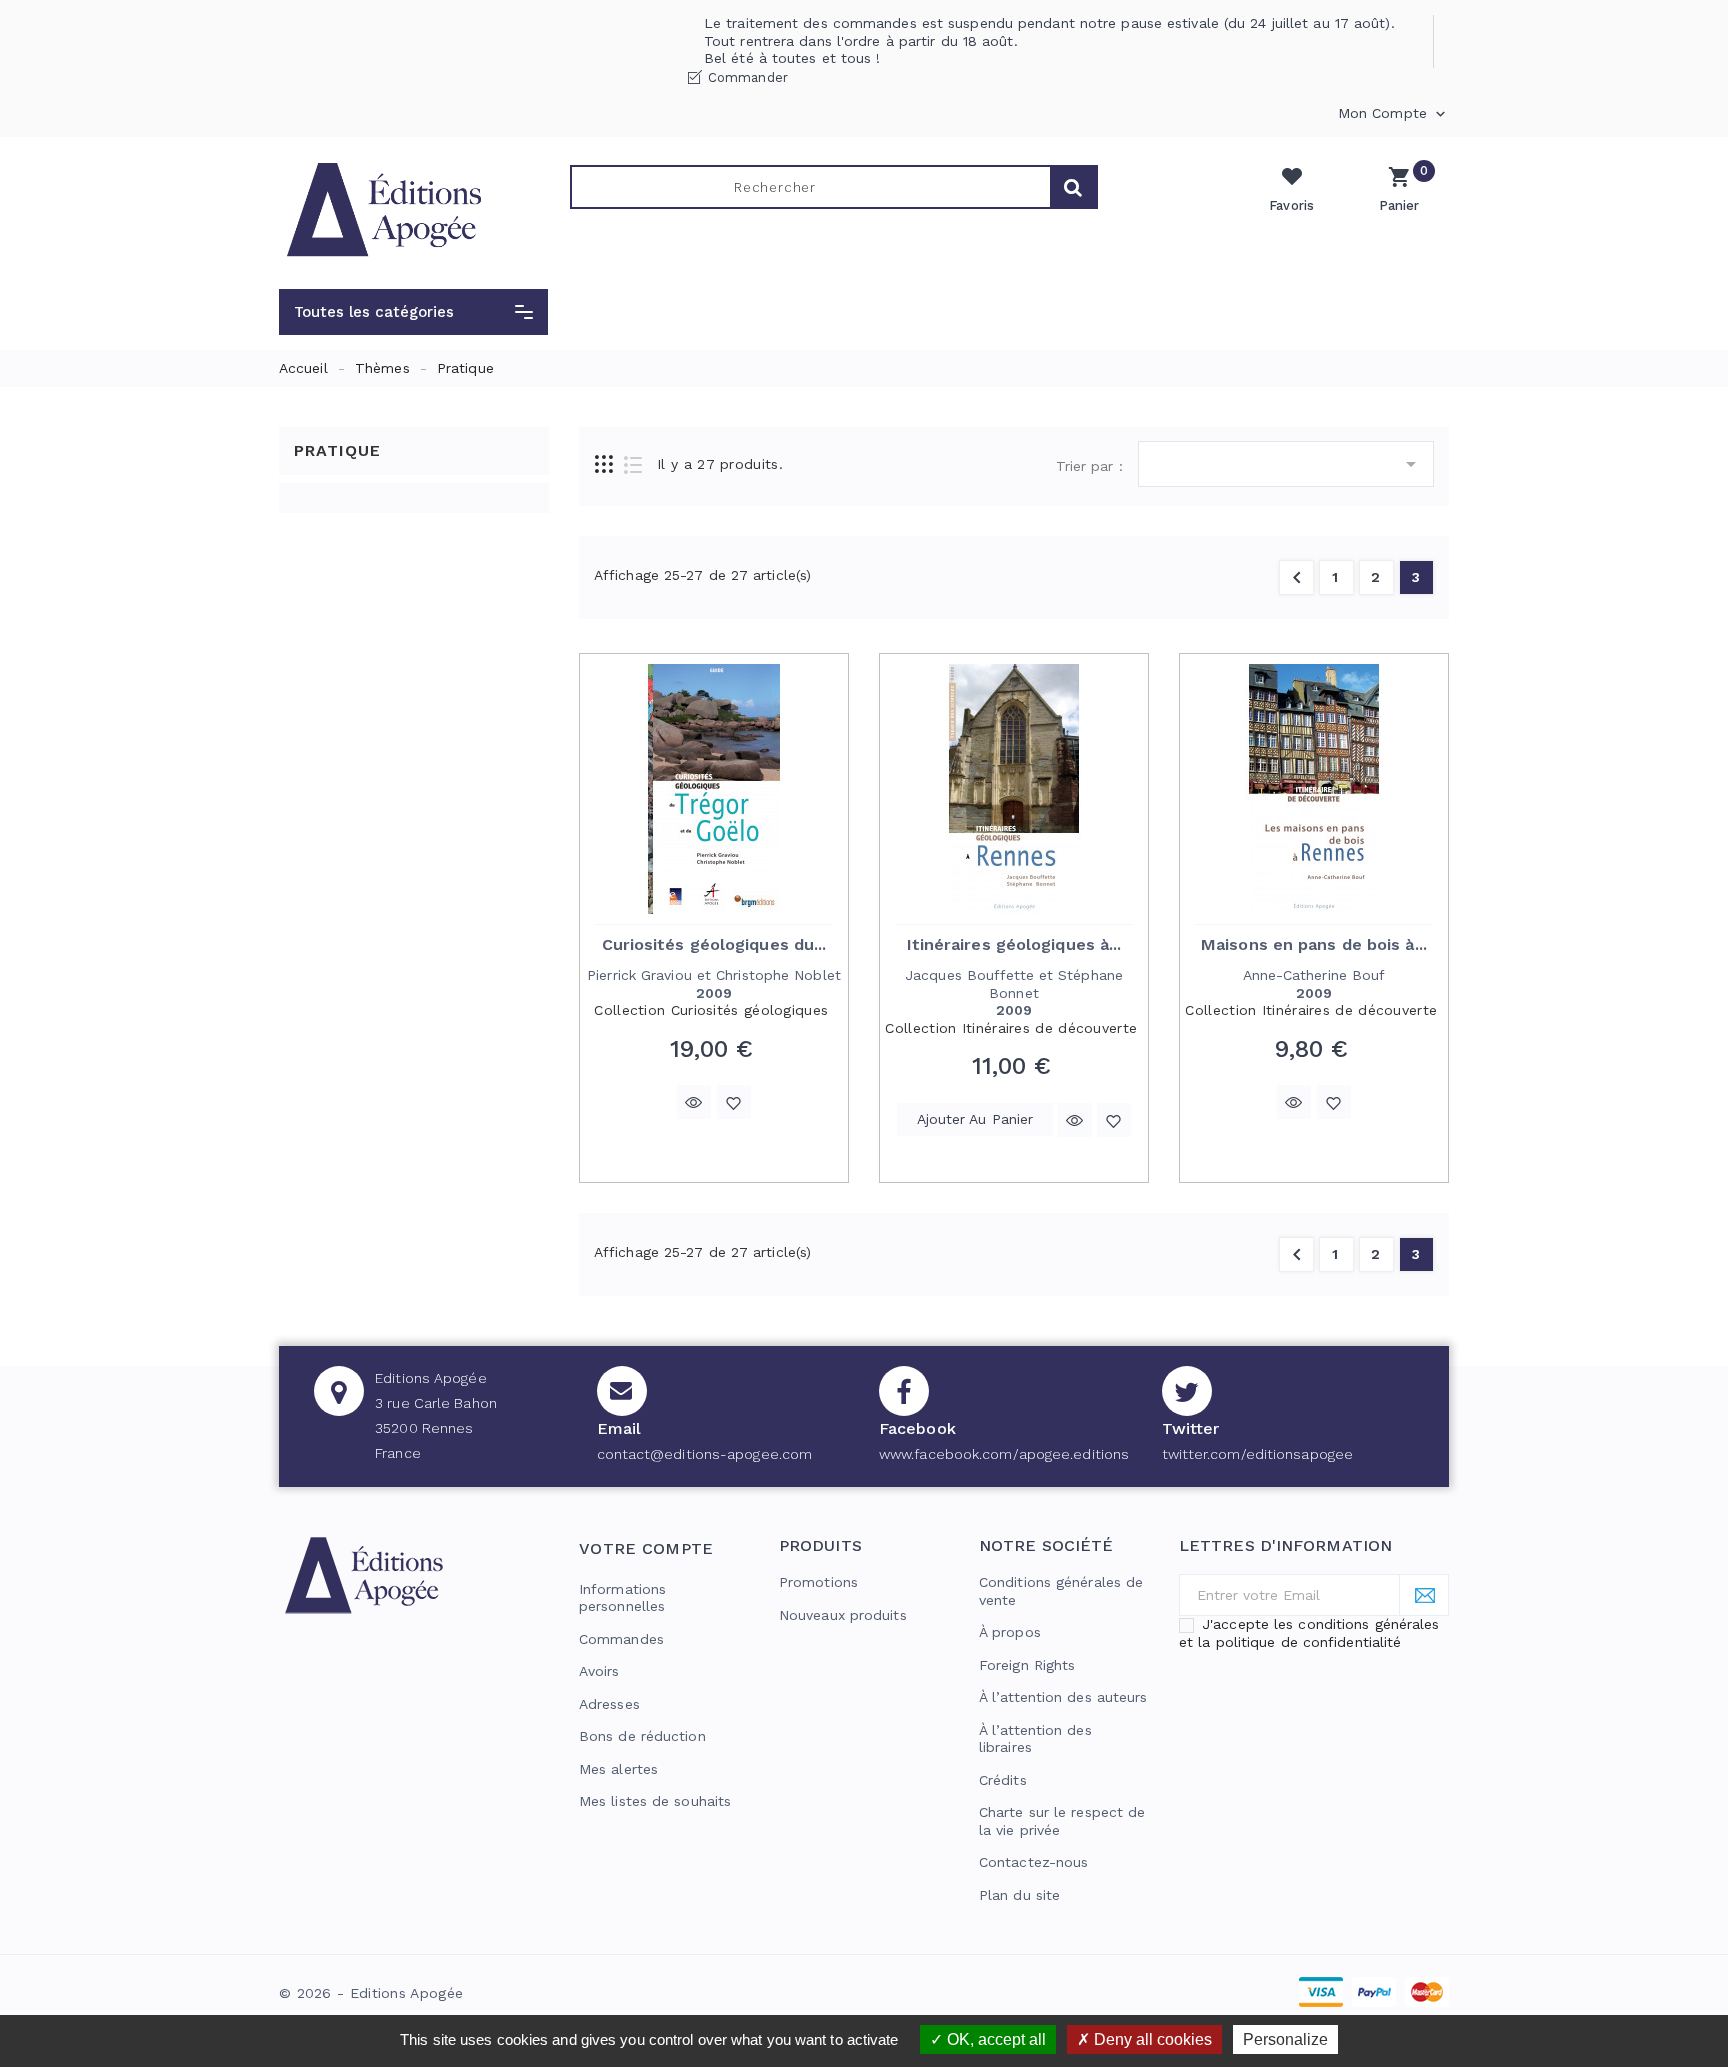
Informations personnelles (622, 1598)
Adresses (609, 1704)
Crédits (1003, 1780)
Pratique (337, 450)
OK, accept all (994, 2039)
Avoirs (599, 1671)
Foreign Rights (1027, 1665)
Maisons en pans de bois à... (1314, 944)
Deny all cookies (1151, 2039)
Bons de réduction (642, 1736)
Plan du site (1019, 1895)
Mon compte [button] (1393, 114)
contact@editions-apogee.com (705, 1454)
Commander (748, 77)
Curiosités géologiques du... (714, 944)
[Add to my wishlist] (734, 1102)
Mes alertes (618, 1769)
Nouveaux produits (843, 1615)
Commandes (621, 1639)
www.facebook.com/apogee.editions (1004, 1454)
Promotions (818, 1582)
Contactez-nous (1033, 1862)
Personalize (1285, 2039)
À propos (1010, 1632)
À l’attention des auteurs (1063, 1697)
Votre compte (646, 1548)
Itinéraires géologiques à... (1014, 944)
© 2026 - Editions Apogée (371, 1993)
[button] (413, 312)
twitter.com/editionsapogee (1258, 1454)
